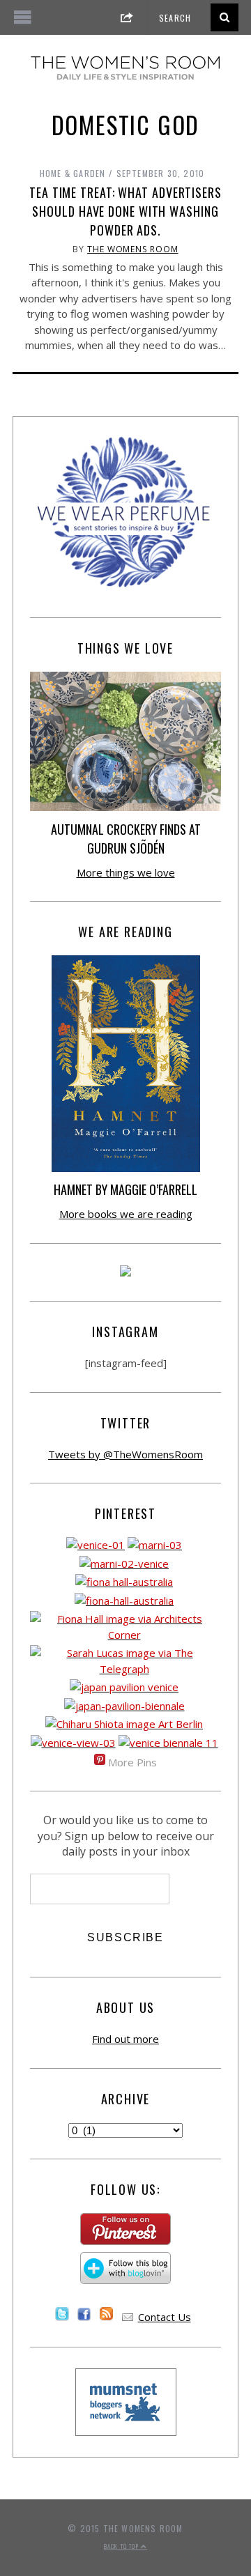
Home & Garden (73, 173)
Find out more (125, 2039)
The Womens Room (133, 249)
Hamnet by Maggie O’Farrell (125, 1189)
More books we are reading (126, 1214)
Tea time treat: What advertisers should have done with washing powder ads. (125, 211)
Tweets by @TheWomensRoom (125, 1454)
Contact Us (165, 2317)
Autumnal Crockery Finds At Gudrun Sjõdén (126, 839)
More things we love (126, 872)
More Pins (132, 1762)
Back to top (122, 2546)
